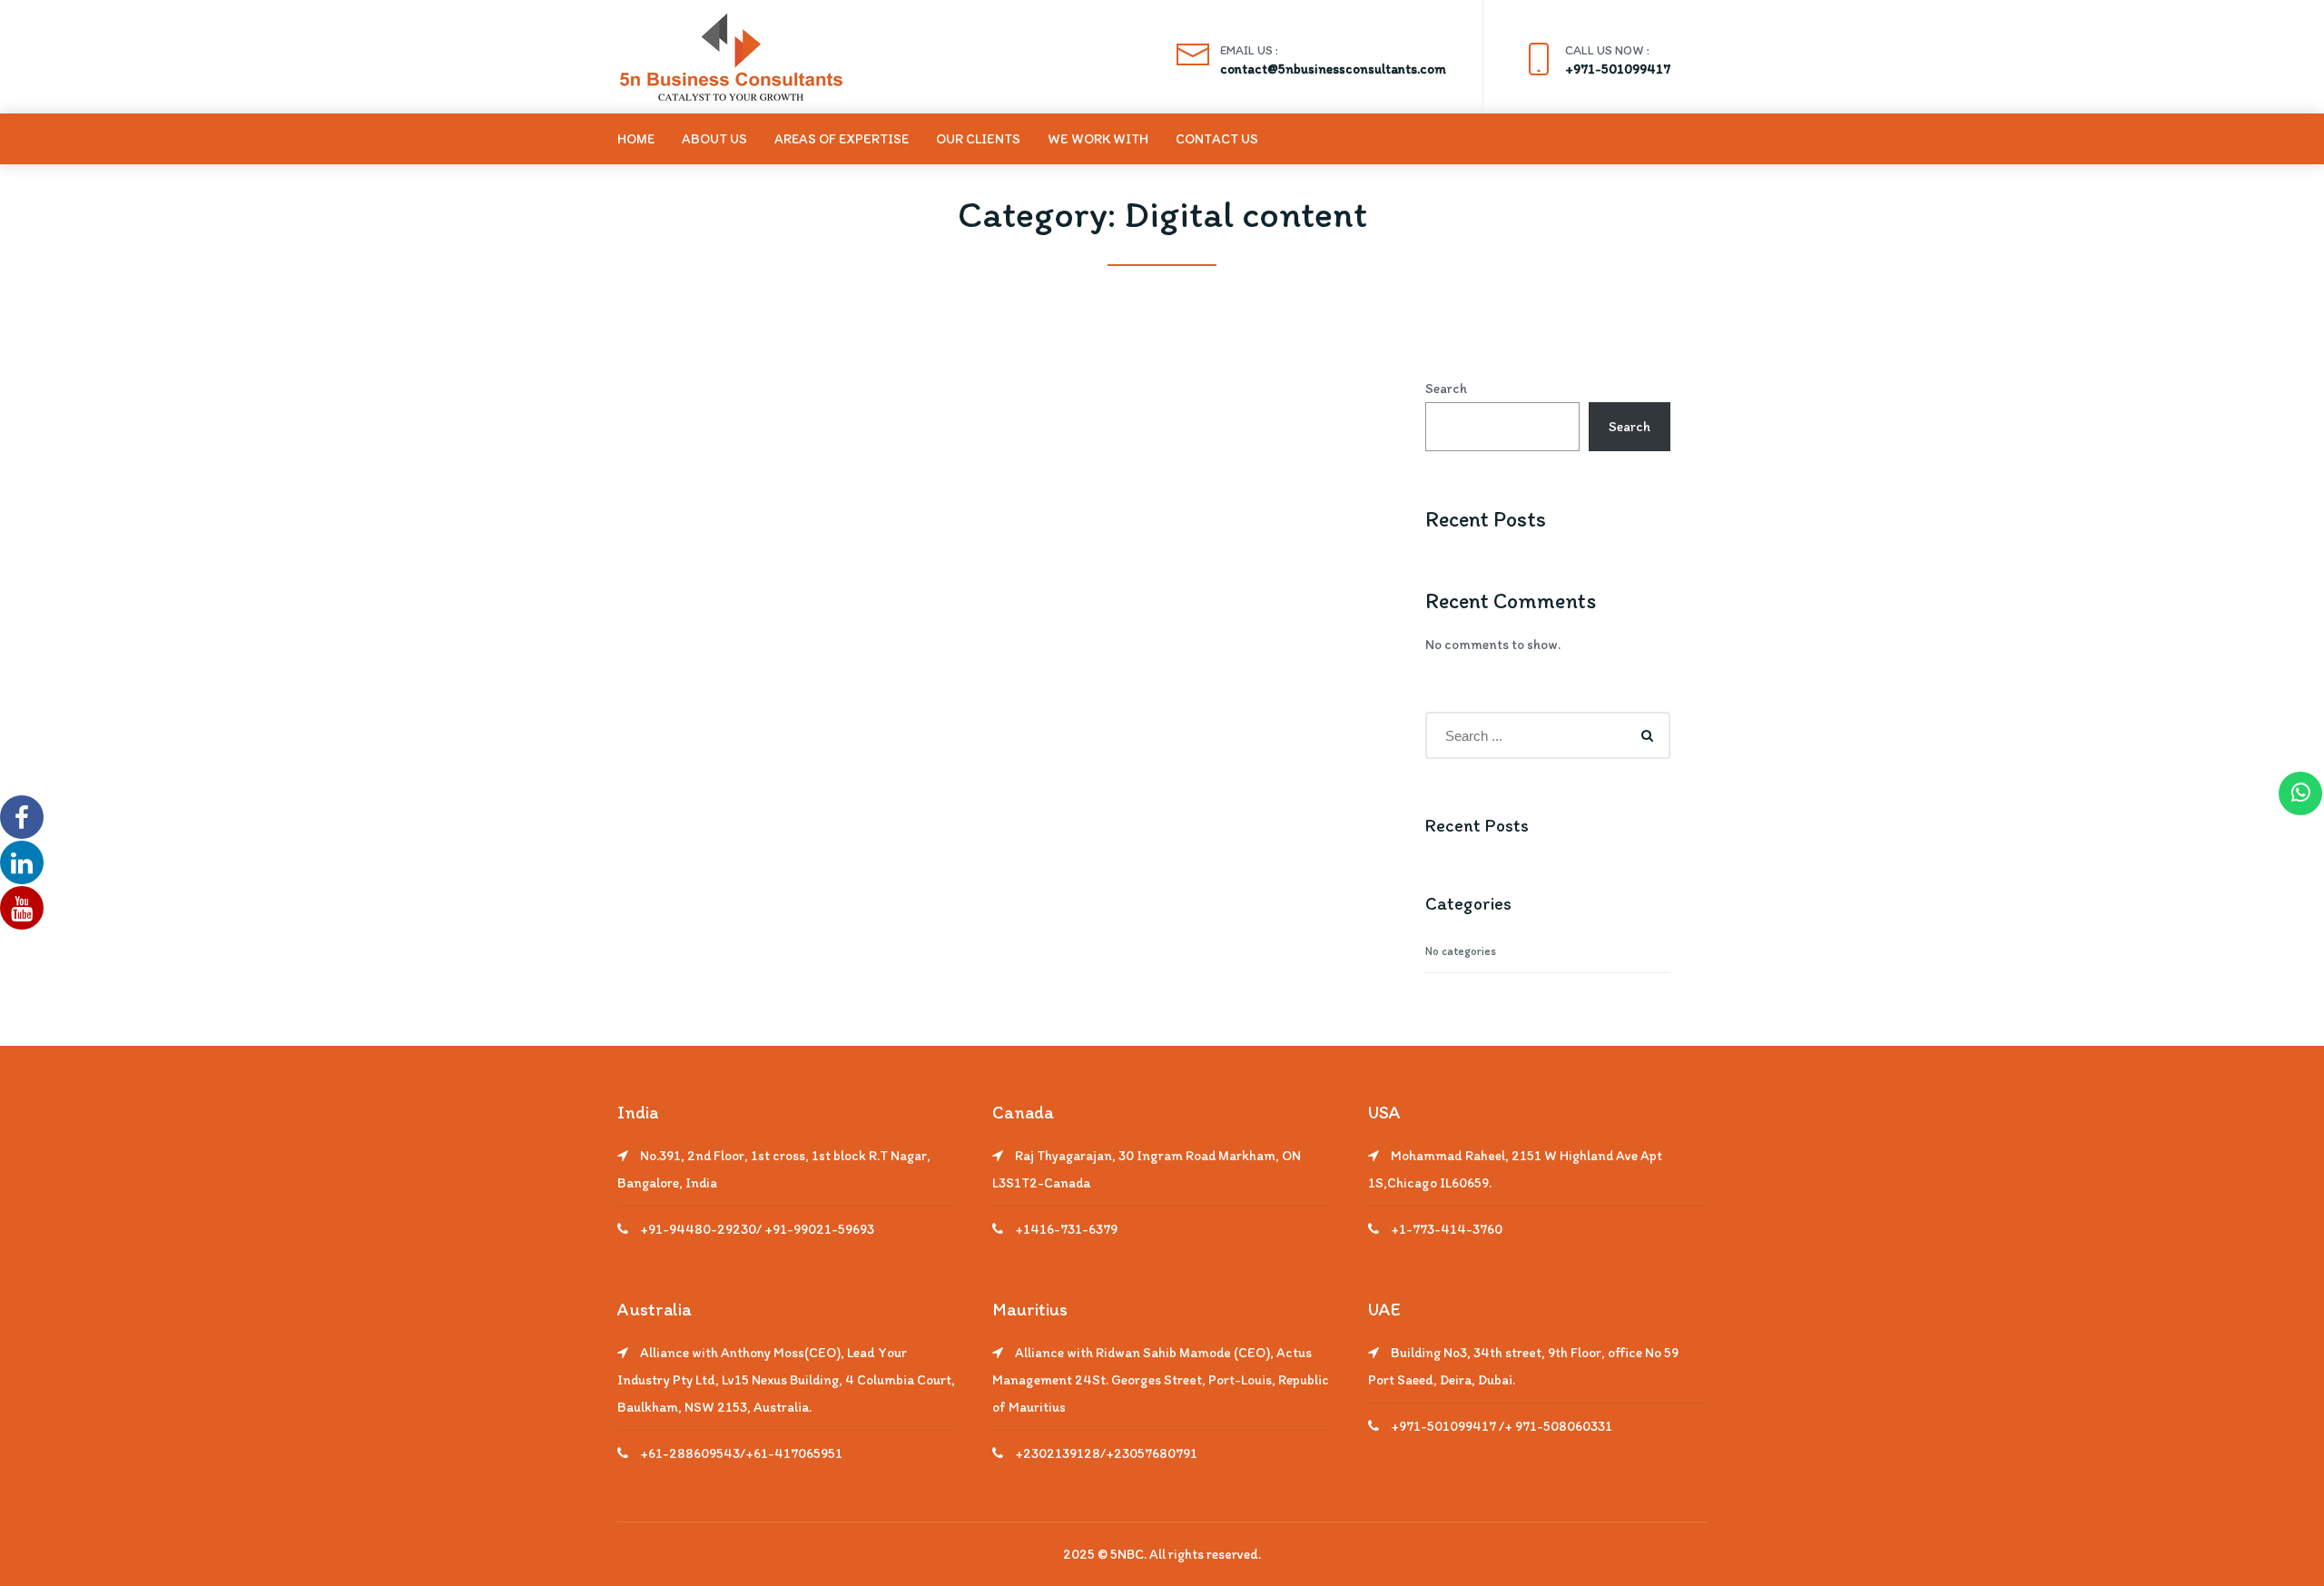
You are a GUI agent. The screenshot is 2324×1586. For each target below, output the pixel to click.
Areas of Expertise (842, 139)
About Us (714, 139)
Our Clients (978, 139)
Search (1446, 389)
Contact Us (1217, 139)
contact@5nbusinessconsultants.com (1333, 69)
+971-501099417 (1618, 69)
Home (636, 139)
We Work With (1098, 139)
